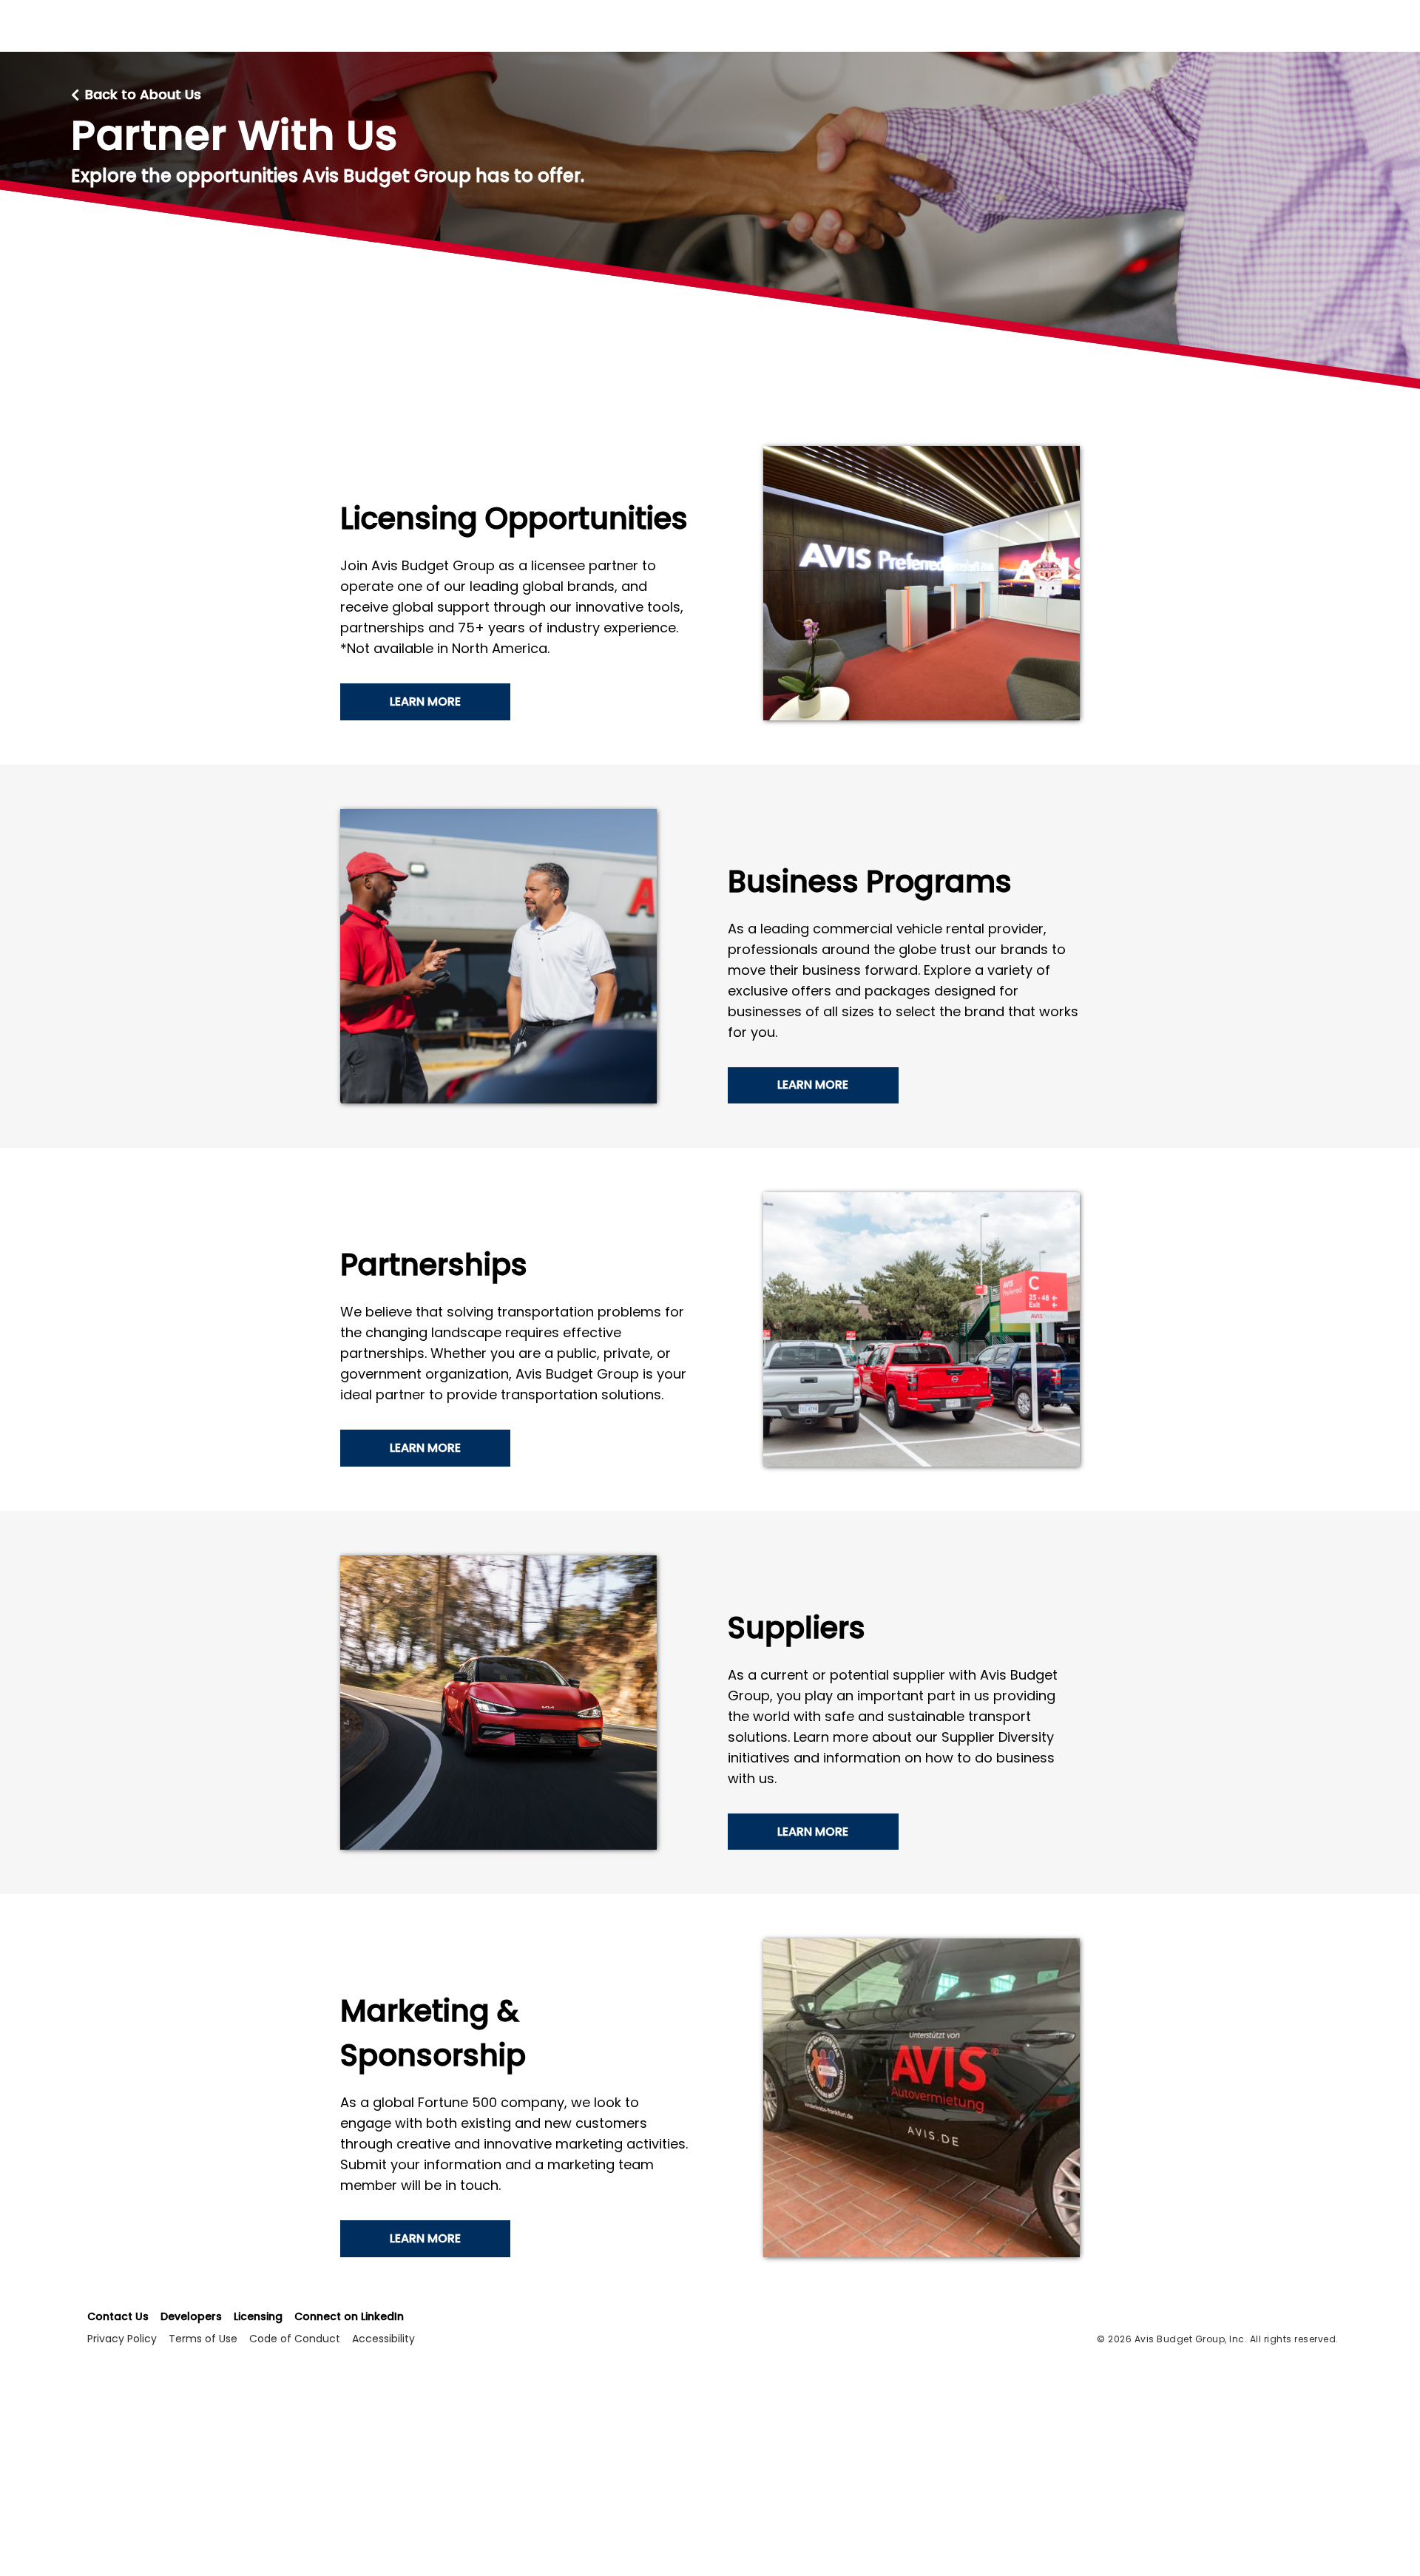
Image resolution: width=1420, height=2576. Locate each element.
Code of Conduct (295, 2339)
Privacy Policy (122, 2339)
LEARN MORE (425, 702)
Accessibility (383, 2339)
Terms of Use (203, 2339)
